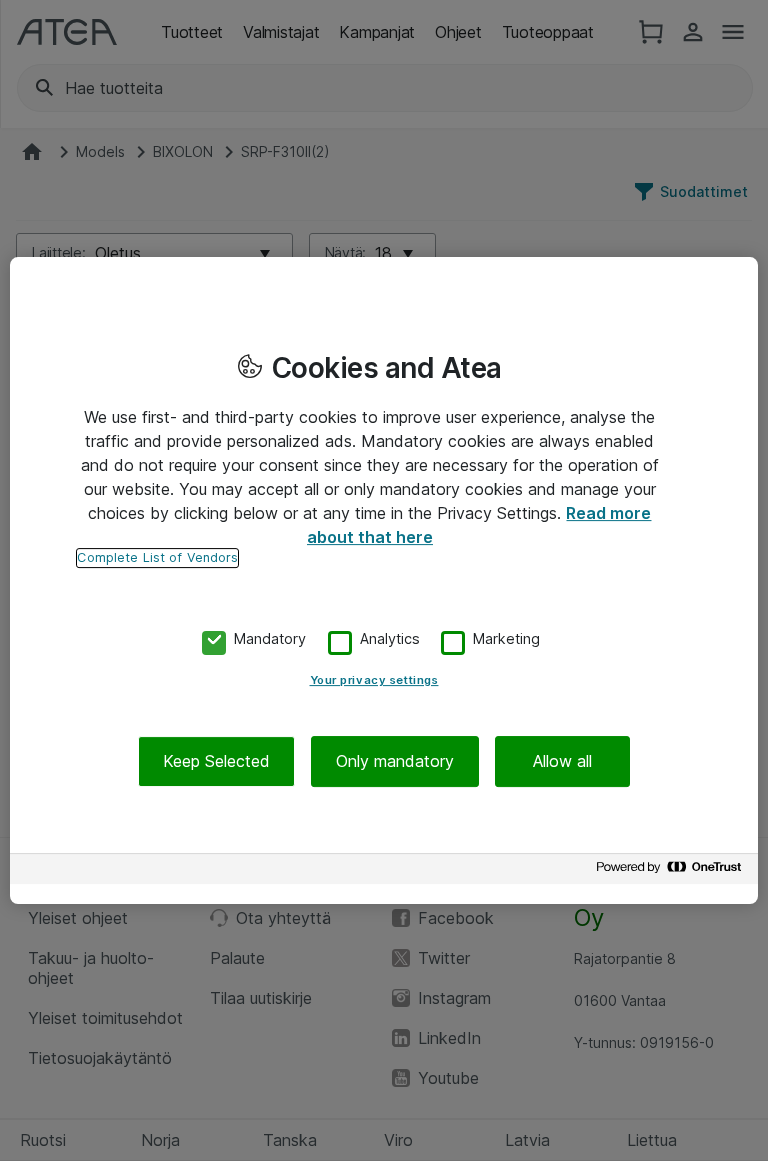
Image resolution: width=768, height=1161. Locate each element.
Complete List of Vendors (157, 557)
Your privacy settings (374, 680)
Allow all (562, 761)
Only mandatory (395, 761)
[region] (384, 581)
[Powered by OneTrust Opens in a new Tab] (672, 871)
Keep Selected (216, 761)
